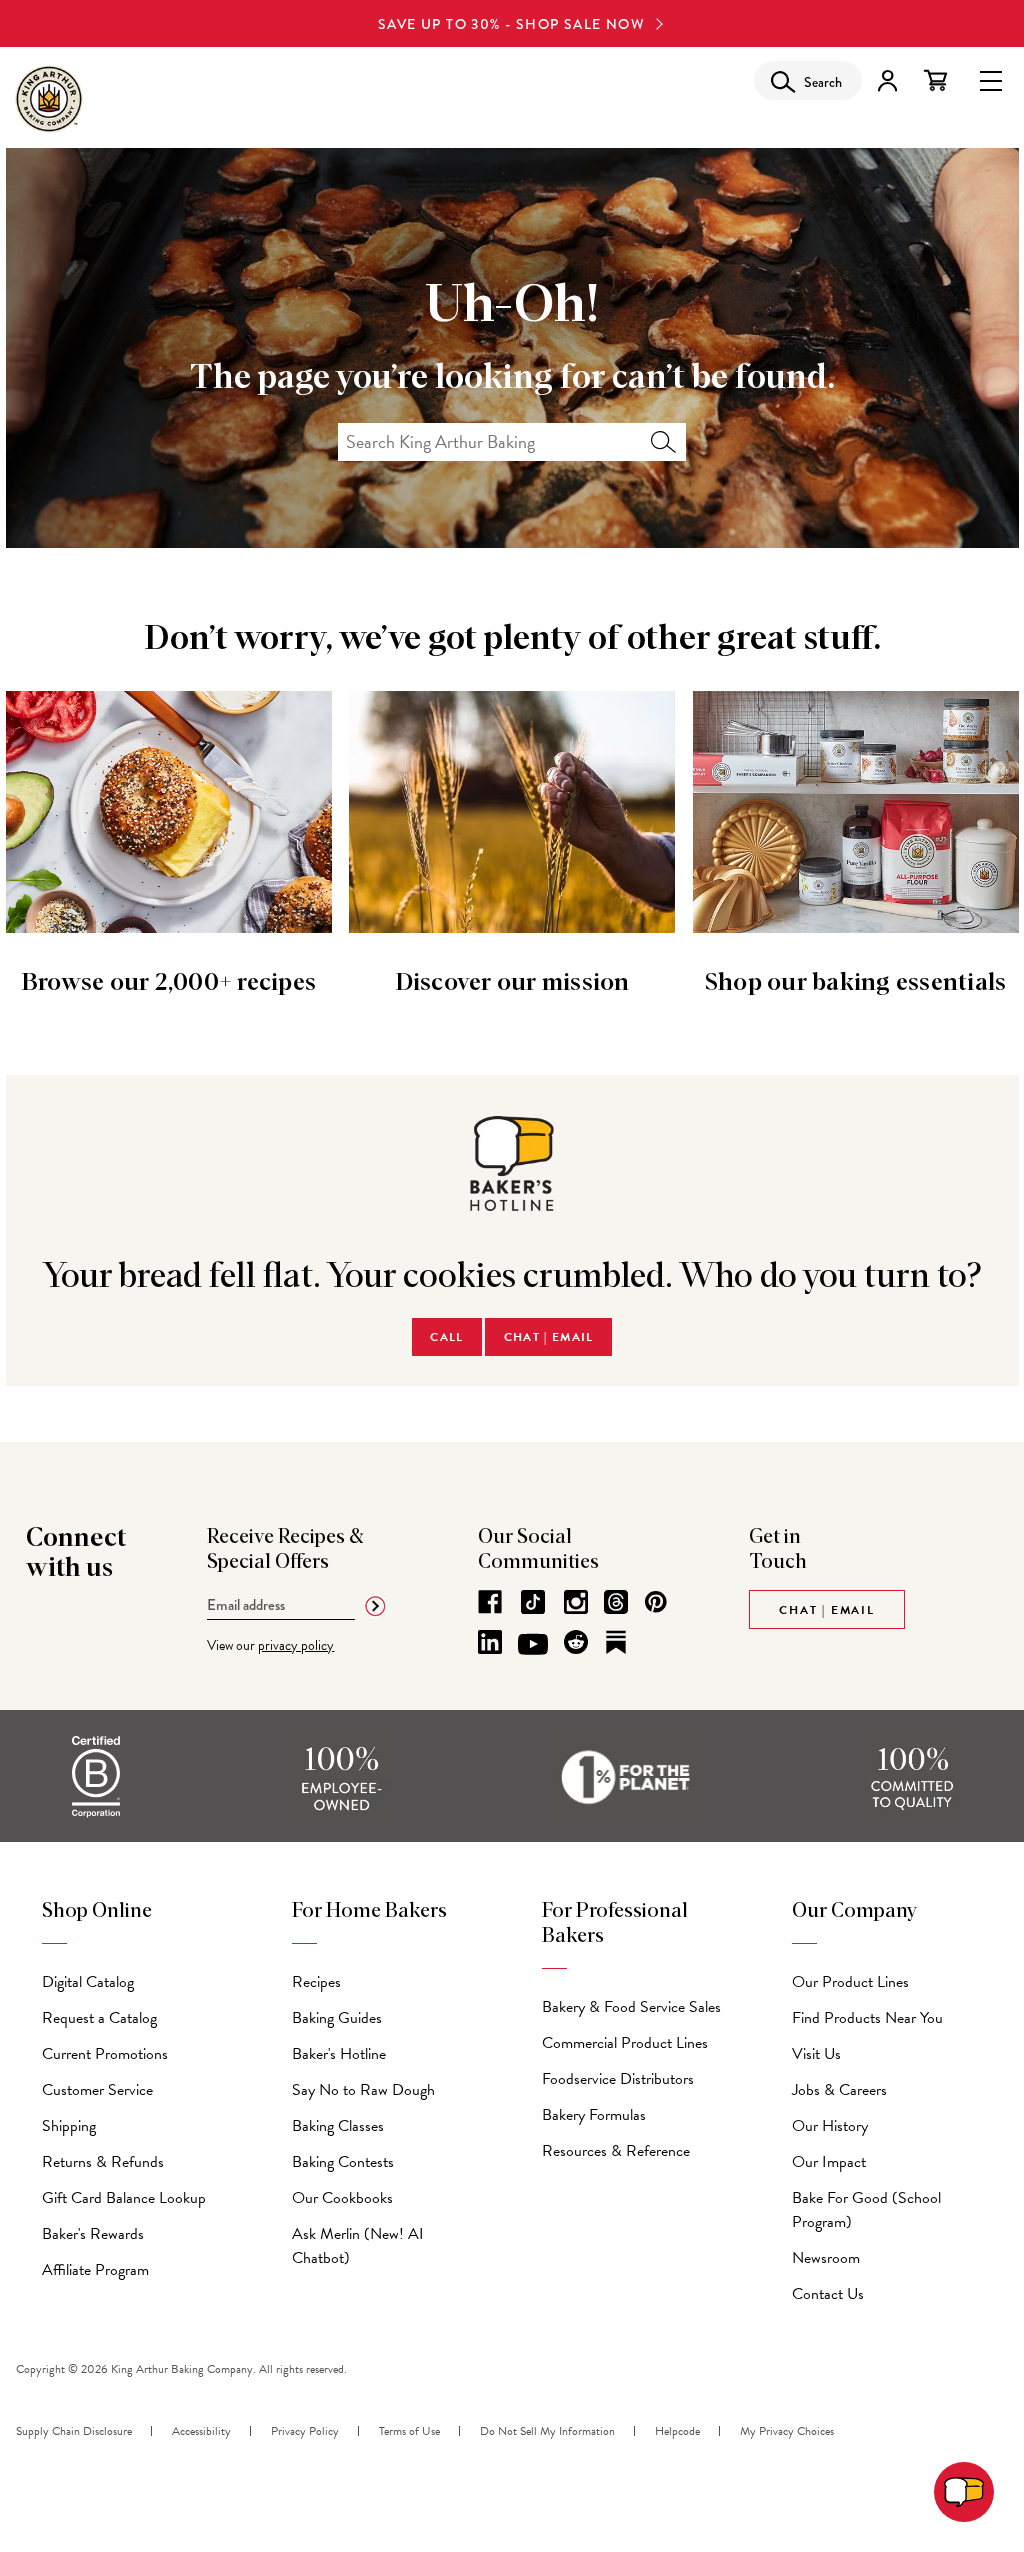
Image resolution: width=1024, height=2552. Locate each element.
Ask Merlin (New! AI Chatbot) (358, 2246)
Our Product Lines (850, 1982)
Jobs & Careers (839, 2090)
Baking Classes (338, 2126)
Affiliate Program (95, 2270)
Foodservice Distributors (618, 2079)
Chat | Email (549, 1337)
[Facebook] (490, 1602)
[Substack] (616, 1642)
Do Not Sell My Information (547, 2431)
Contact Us (828, 2294)
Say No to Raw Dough (363, 2090)
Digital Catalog (88, 1982)
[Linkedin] (490, 1642)
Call (446, 1337)
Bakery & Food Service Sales (631, 2007)
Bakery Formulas (594, 2115)
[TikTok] (533, 1602)
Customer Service (97, 2090)
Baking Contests (343, 2162)
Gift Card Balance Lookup (124, 2198)
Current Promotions (105, 2054)
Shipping (69, 2126)
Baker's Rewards (93, 2234)
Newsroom (826, 2258)
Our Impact (829, 2162)
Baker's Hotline (339, 2054)
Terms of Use (409, 2431)
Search (663, 442)
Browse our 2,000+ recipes (168, 983)
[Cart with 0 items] (935, 80)
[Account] (887, 80)
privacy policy (296, 1645)
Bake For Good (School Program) (866, 2210)
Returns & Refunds (103, 2162)
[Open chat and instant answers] (964, 2492)
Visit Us (816, 2054)
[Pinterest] (656, 1602)
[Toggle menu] (991, 79)
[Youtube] (533, 1645)
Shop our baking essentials (856, 983)
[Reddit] (576, 1642)
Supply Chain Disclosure (74, 2431)
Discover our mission (512, 983)
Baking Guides (337, 2018)
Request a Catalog (99, 2018)
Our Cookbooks (342, 2198)
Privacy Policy (305, 2431)
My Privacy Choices (787, 2431)
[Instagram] (576, 1602)
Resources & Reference (616, 2151)
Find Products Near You (867, 2018)
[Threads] (616, 1602)
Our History (830, 2126)
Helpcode (677, 2431)
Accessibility (201, 2431)
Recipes (316, 1982)
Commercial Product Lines (625, 2043)
